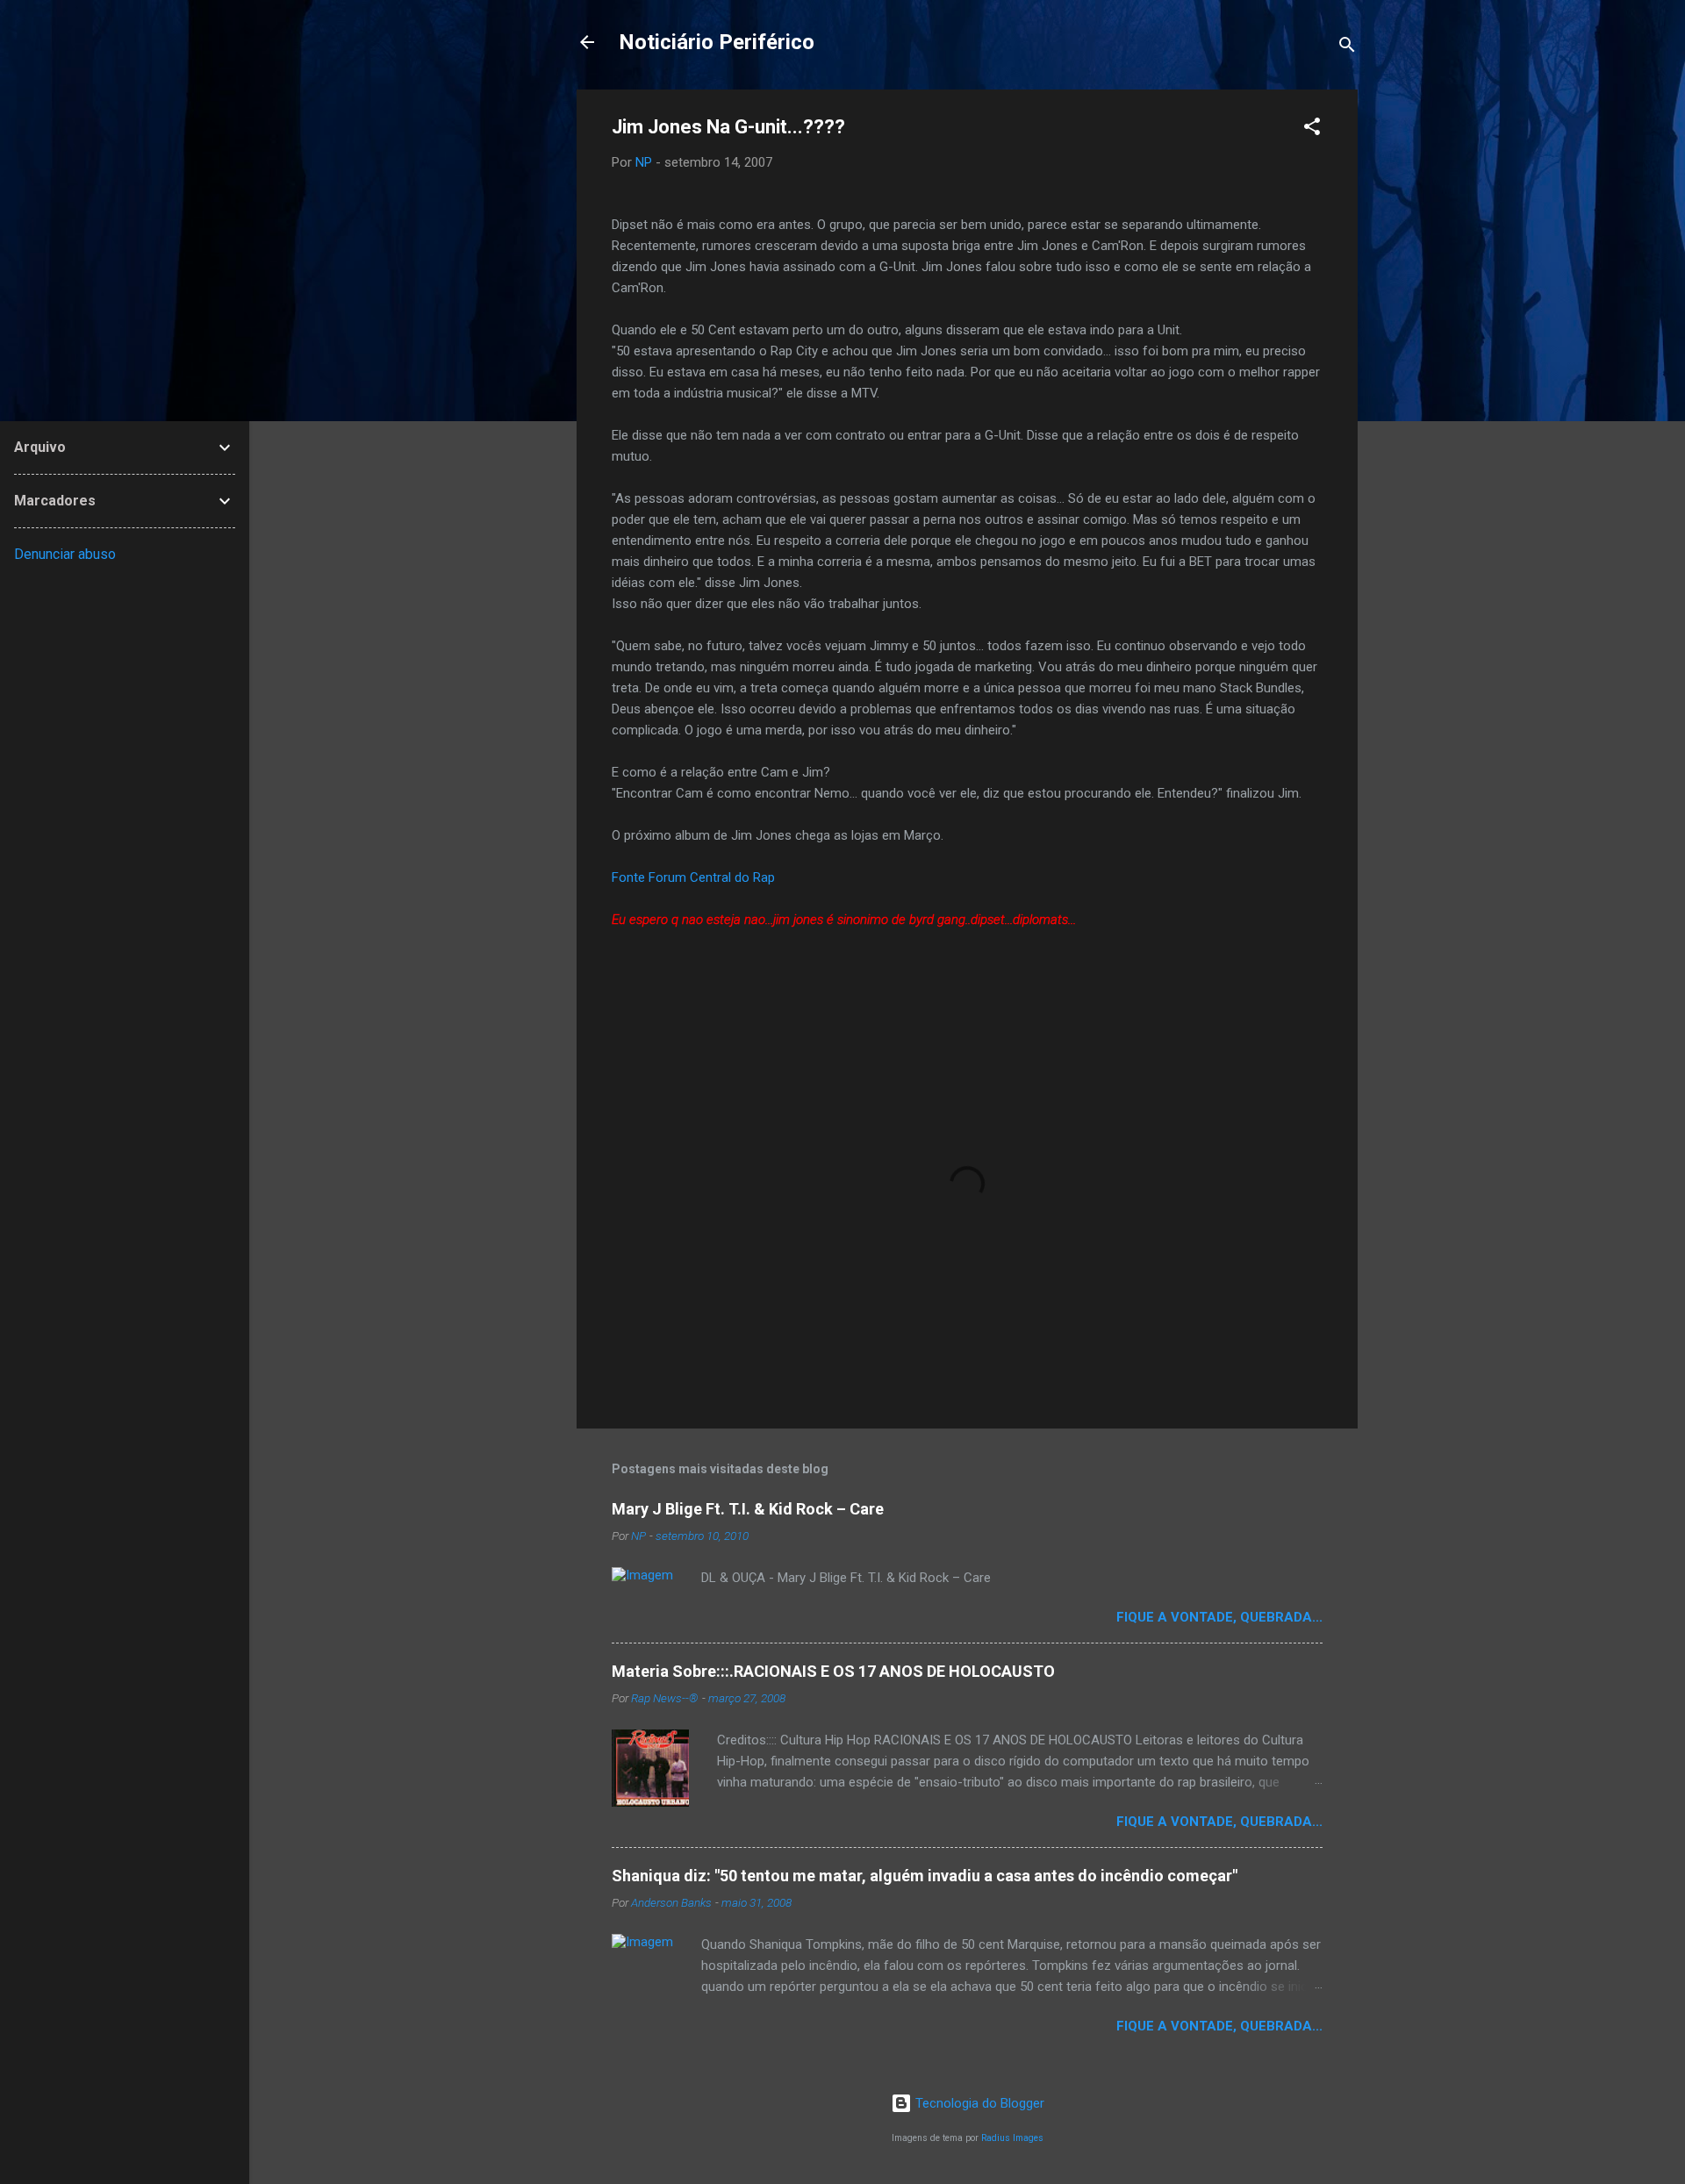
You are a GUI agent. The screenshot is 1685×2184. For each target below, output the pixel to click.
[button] (1312, 129)
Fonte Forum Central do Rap (693, 877)
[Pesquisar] (1347, 48)
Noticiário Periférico (717, 42)
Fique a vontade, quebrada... (1219, 1617)
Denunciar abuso (65, 554)
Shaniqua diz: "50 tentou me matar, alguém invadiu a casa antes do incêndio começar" (925, 1876)
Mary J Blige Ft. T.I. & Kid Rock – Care (748, 1509)
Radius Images (1012, 2138)
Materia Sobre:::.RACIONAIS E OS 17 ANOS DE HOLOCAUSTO (833, 1671)
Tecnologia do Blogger (978, 2103)
